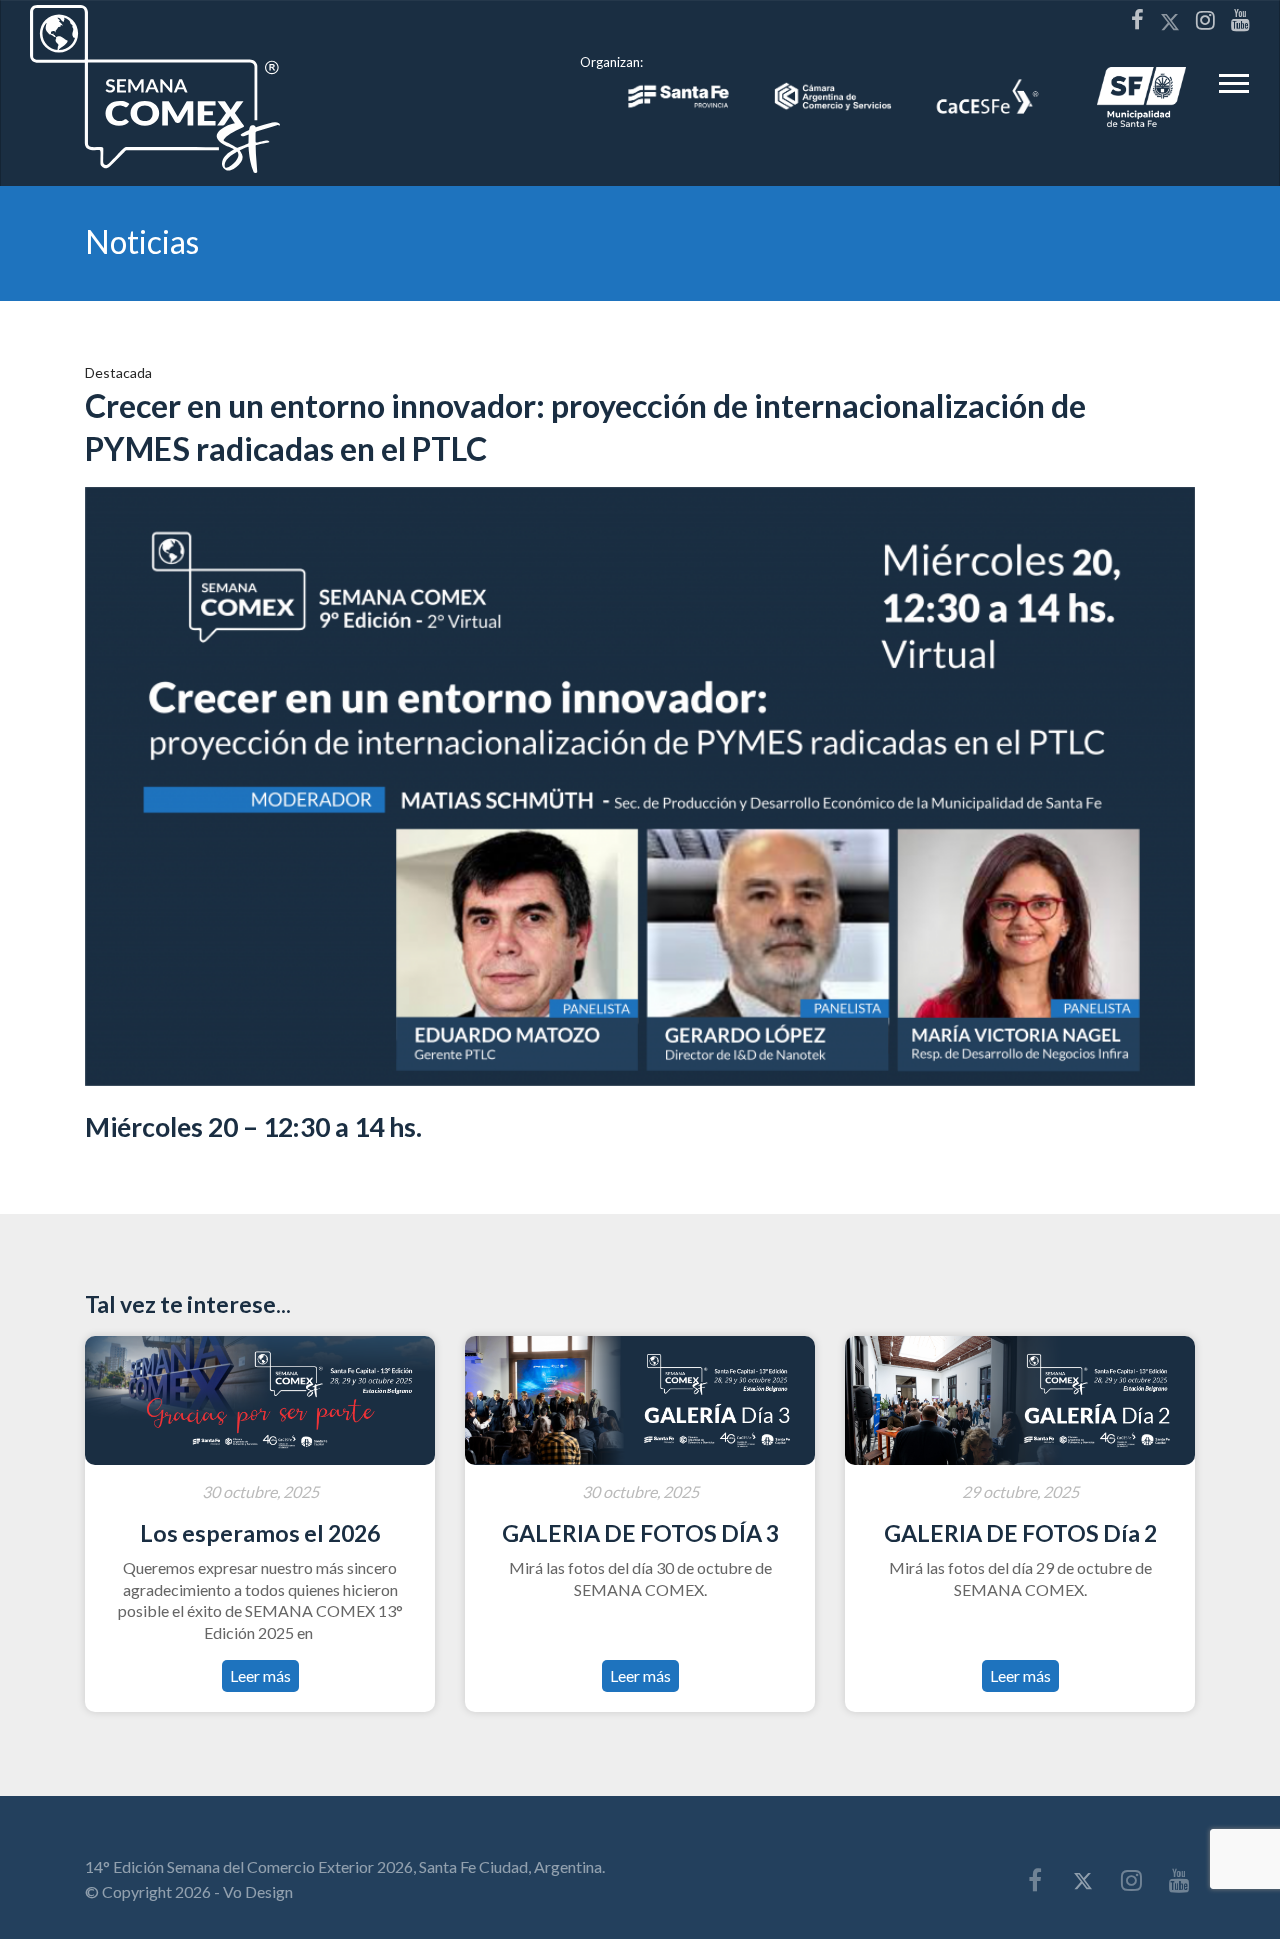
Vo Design (258, 1891)
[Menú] (1234, 89)
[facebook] (1137, 20)
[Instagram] (1205, 20)
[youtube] (1240, 20)
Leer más (260, 1675)
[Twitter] (1170, 20)
